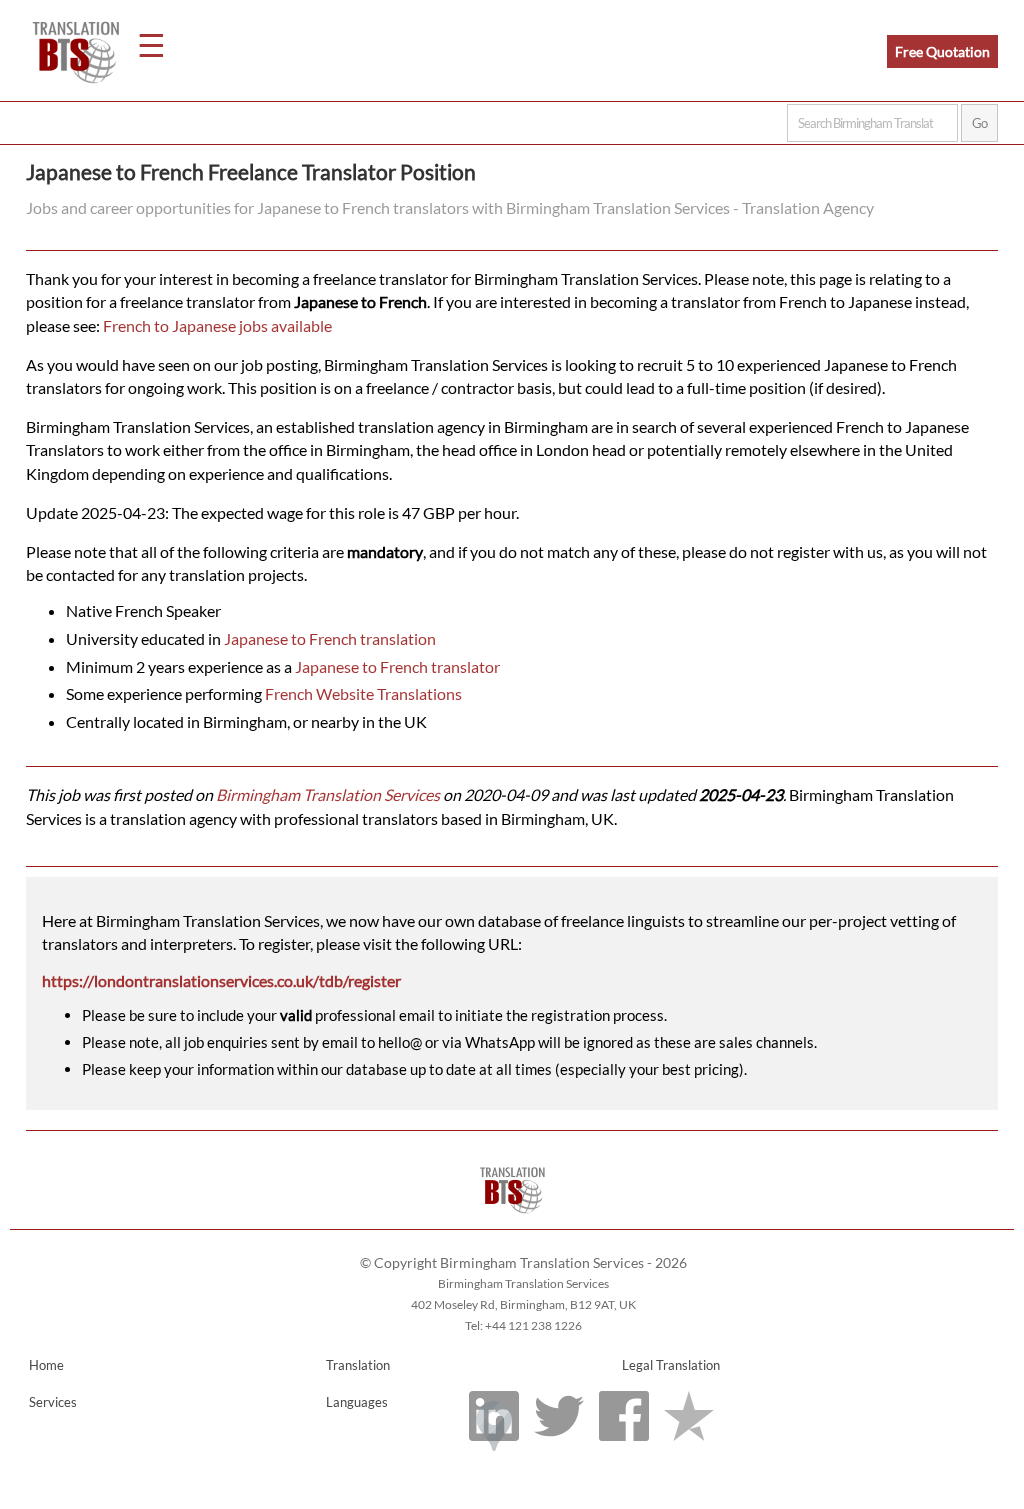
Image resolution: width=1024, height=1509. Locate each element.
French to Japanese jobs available (217, 325)
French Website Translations (363, 693)
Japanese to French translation (330, 638)
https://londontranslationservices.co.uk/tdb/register (221, 980)
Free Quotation (942, 51)
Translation (358, 1365)
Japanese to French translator (397, 666)
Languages (357, 1402)
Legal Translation (671, 1365)
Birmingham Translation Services (328, 794)
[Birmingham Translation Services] (512, 1219)
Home (46, 1365)
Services (53, 1402)
